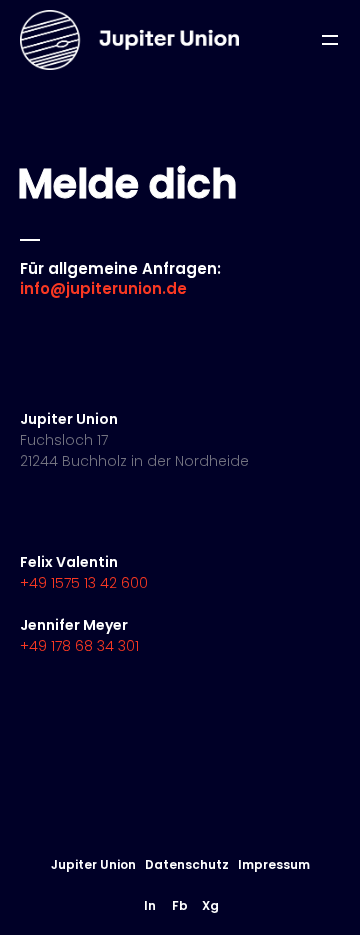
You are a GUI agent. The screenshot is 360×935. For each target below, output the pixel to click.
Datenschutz (187, 864)
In (150, 905)
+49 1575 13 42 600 (84, 583)
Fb (180, 905)
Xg (210, 905)
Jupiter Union (93, 864)
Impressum (274, 864)
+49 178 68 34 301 (79, 646)
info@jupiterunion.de (103, 288)
